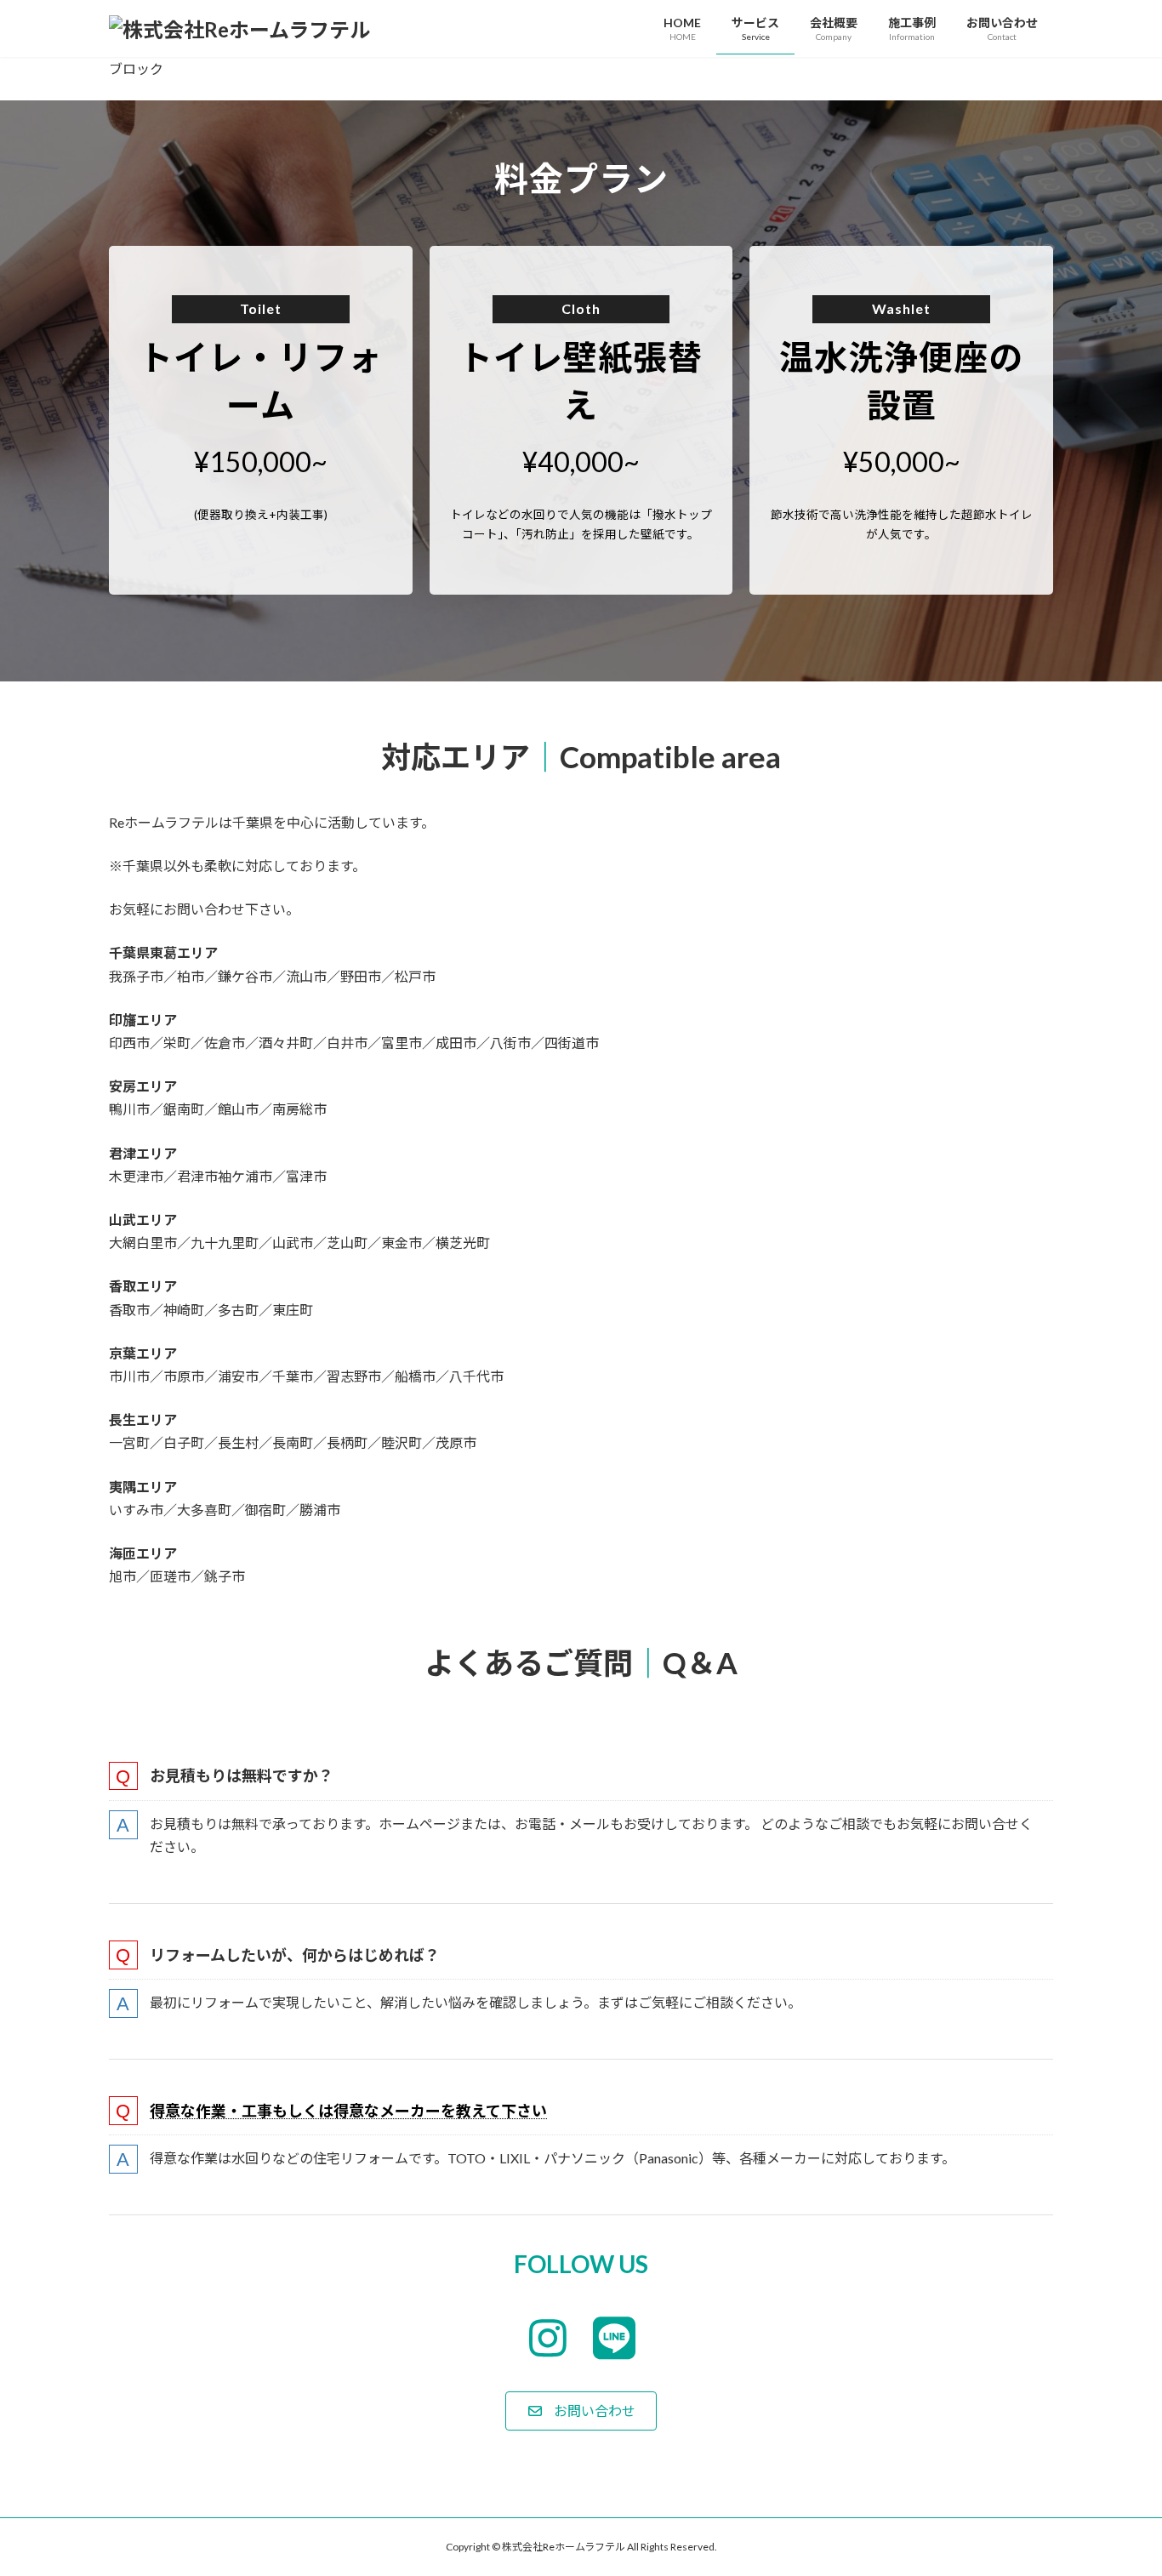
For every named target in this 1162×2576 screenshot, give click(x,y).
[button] (581, 2411)
